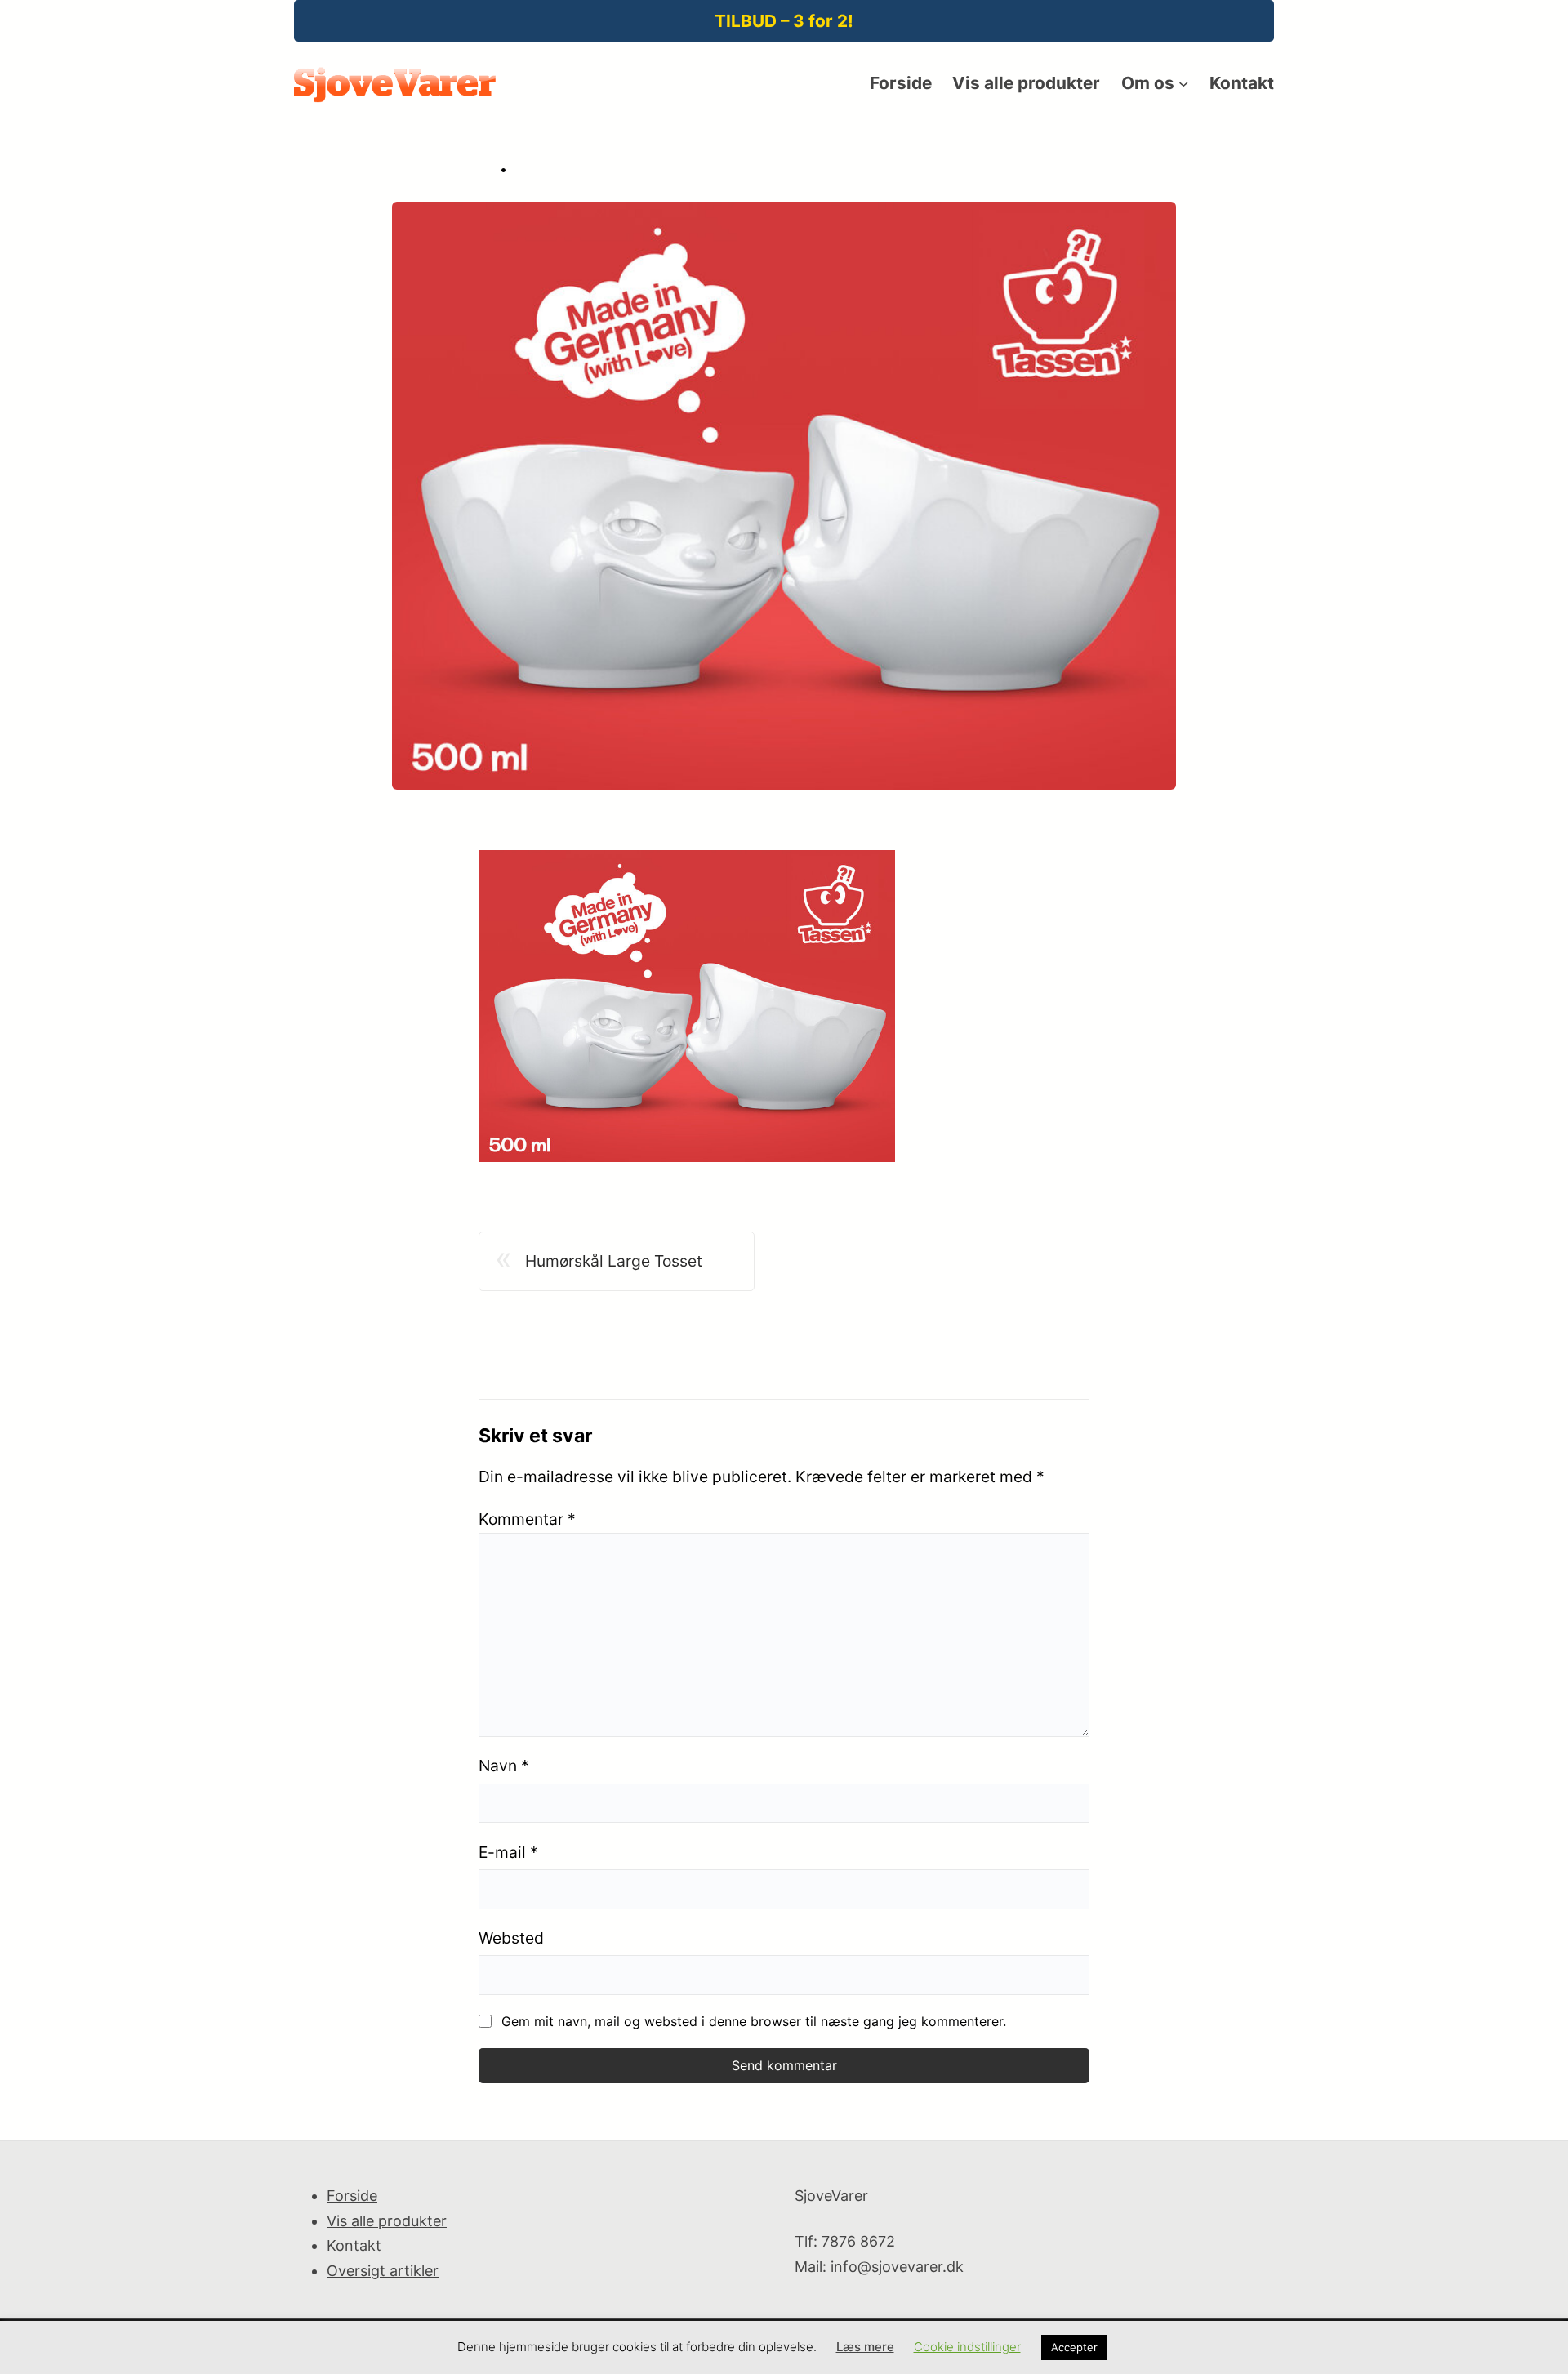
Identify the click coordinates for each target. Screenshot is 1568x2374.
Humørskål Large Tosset (614, 1261)
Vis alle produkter (387, 2221)
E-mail (508, 1852)
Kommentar (527, 1519)
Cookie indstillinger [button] (967, 2347)
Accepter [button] (1074, 2347)
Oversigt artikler (383, 2271)
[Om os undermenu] (1183, 83)
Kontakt (354, 2245)
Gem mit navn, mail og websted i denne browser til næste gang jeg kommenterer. (754, 2021)
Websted (511, 1938)
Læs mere (865, 2347)
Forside (352, 2196)
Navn (504, 1766)
